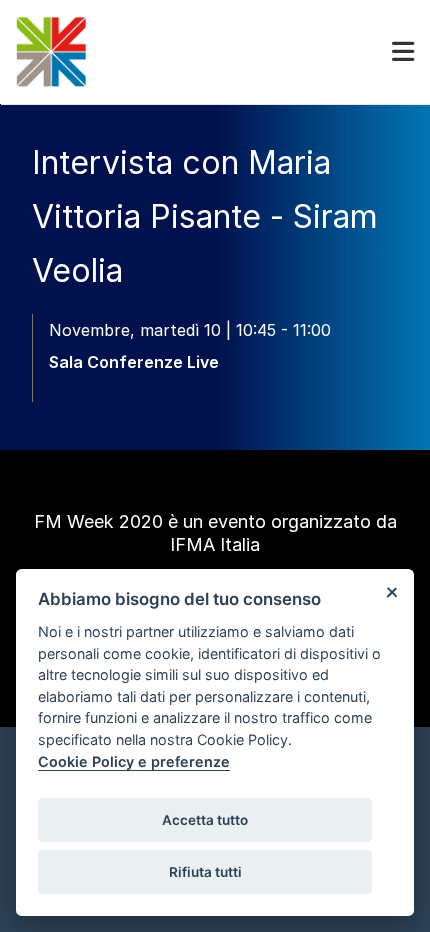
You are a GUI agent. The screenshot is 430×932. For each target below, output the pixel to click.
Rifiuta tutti (205, 872)
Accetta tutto (205, 820)
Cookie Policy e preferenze (134, 761)
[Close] (391, 591)
